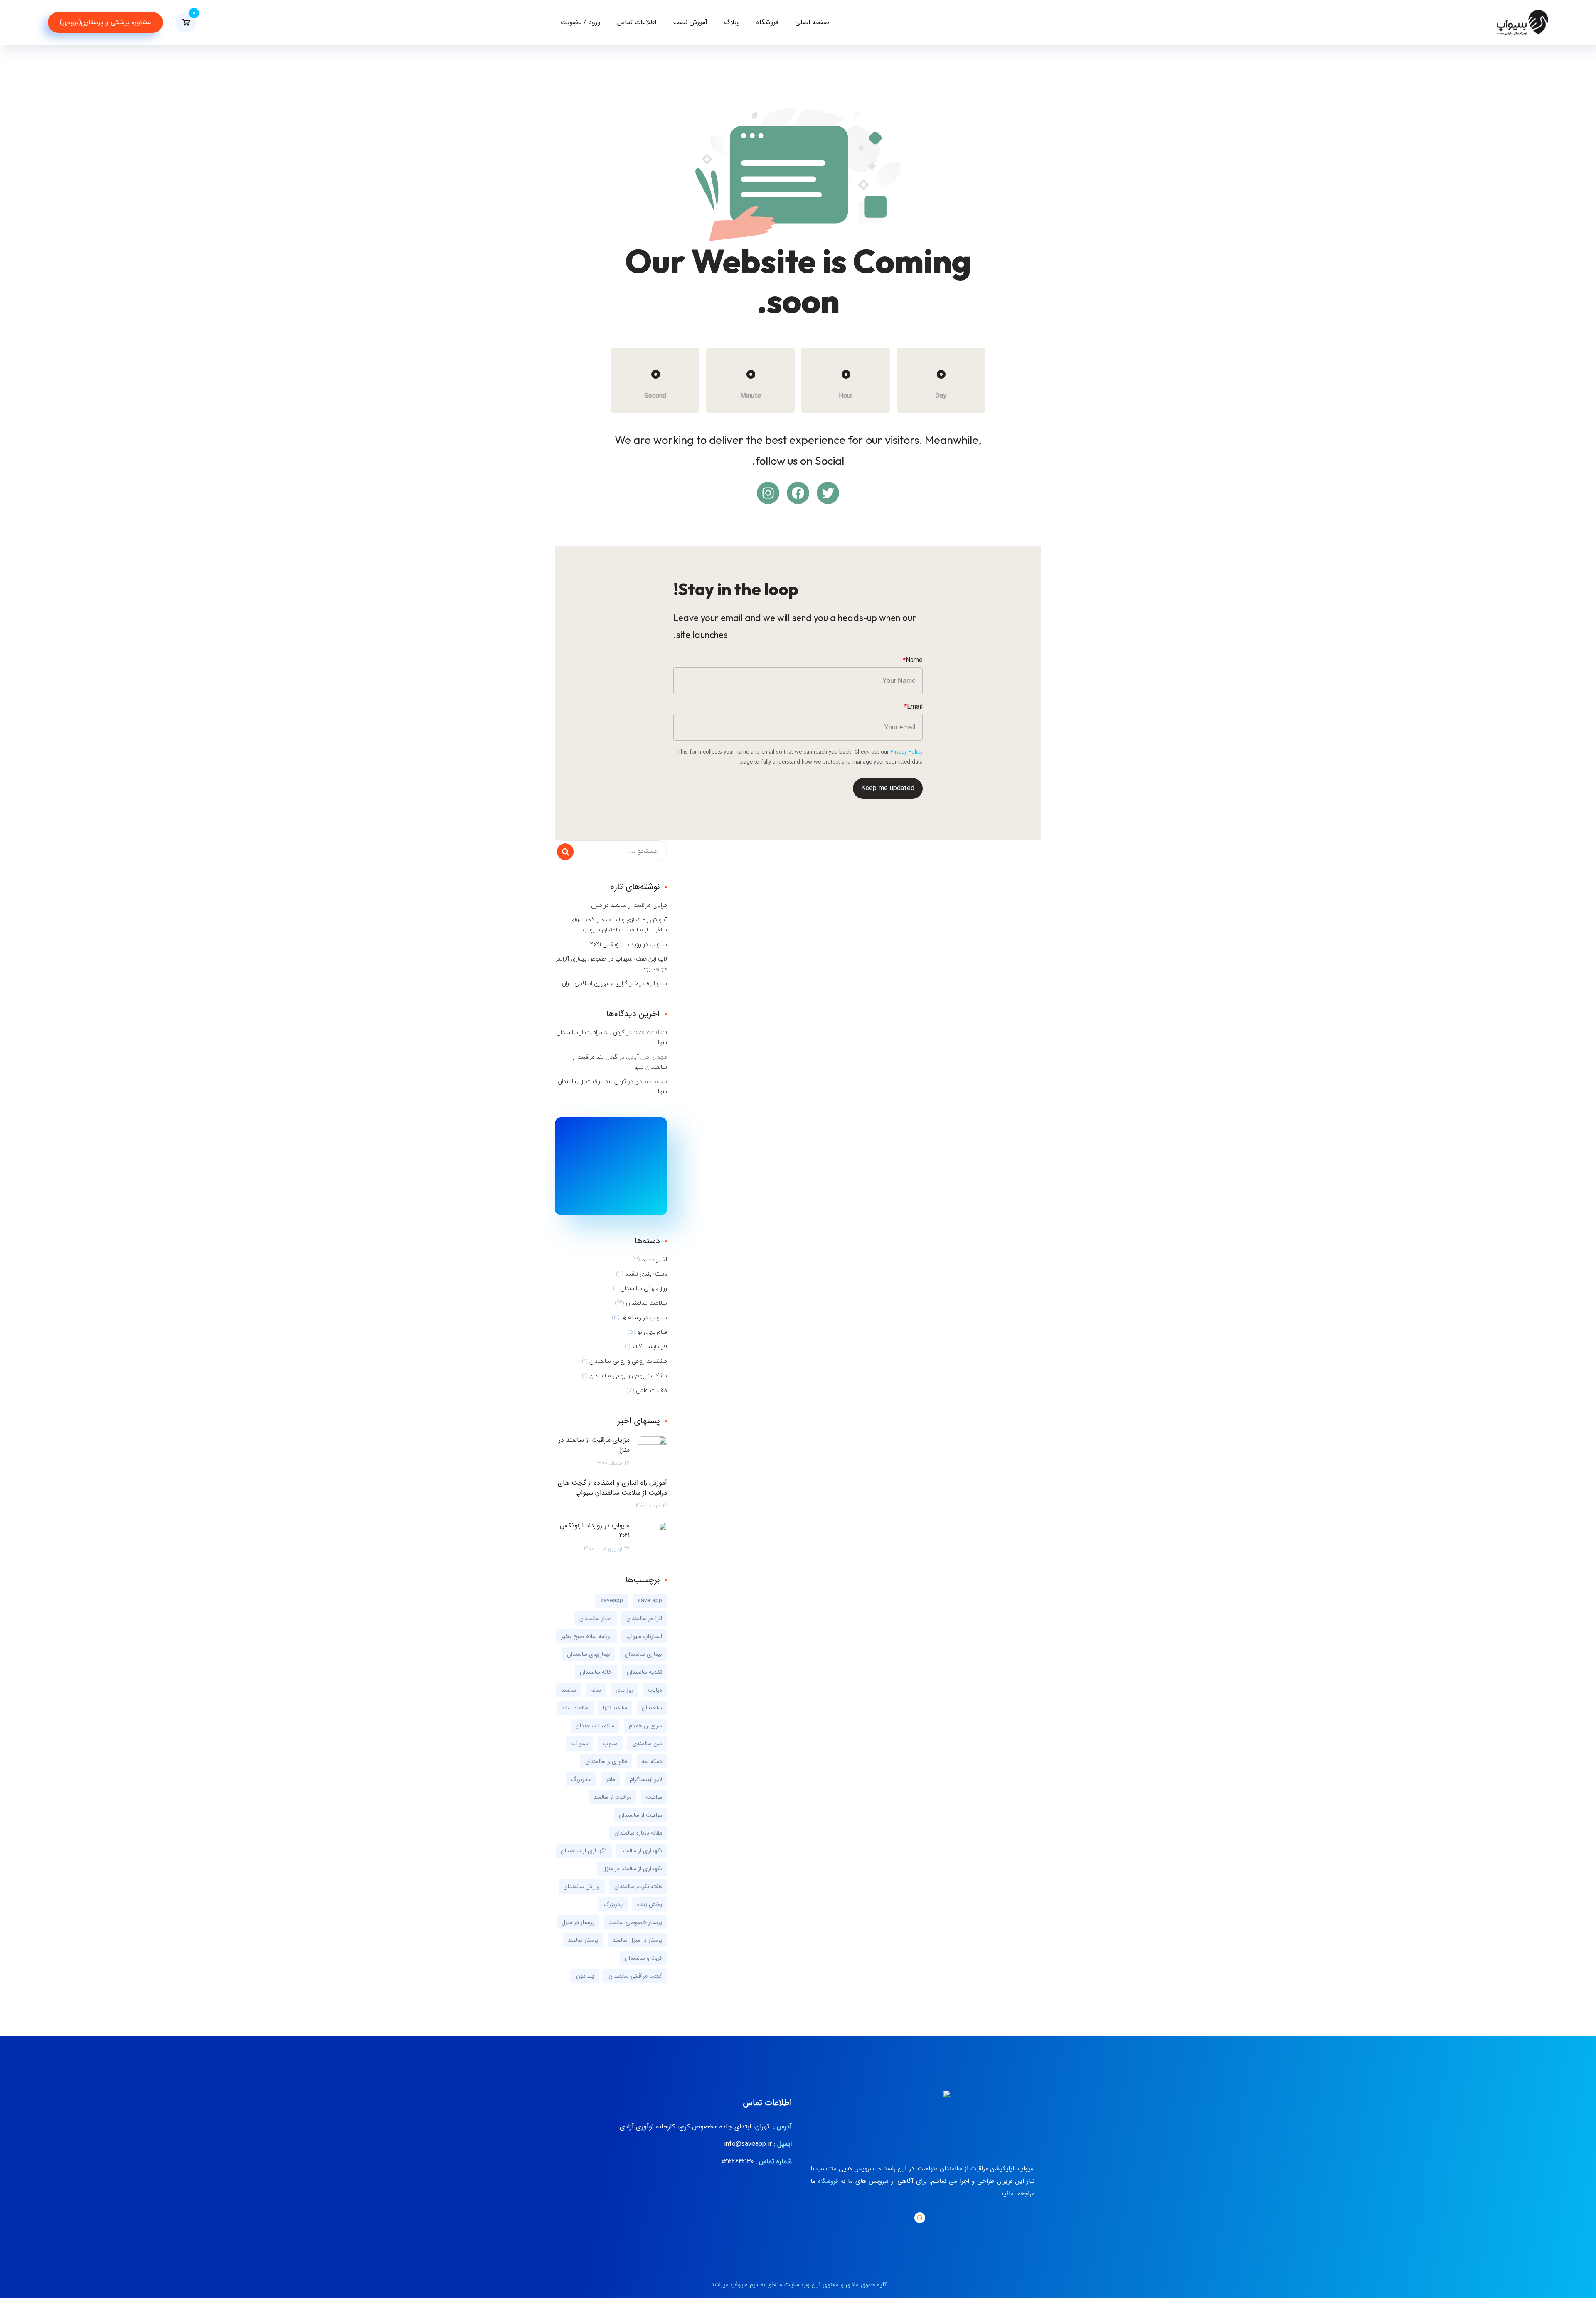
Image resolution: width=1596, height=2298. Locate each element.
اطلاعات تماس (637, 22)
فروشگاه (767, 22)
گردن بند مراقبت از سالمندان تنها (612, 1037)
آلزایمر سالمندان (644, 1618)
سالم (596, 1690)
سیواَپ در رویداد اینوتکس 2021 (628, 944)
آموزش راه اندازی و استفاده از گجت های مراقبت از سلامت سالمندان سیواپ (619, 925)
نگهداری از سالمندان (584, 1851)
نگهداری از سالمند (642, 1851)
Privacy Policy (906, 752)
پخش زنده (650, 1904)
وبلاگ (732, 22)
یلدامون (585, 1976)
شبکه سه (652, 1761)
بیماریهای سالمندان (589, 1654)
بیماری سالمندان (643, 1654)
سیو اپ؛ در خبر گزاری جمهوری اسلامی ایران (615, 983)
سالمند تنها (615, 1708)
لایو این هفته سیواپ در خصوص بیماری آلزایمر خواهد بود (611, 964)
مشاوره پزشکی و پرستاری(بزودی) (105, 22)
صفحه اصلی (812, 22)
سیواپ (610, 1744)
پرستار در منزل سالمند (637, 1940)
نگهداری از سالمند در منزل (632, 1869)
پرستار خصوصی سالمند (635, 1922)
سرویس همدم (645, 1726)
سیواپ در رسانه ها (644, 1318)
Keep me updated (888, 788)
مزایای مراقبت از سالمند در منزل (629, 905)
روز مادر (624, 1690)
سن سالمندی (647, 1744)
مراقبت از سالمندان (640, 1815)
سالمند (569, 1690)
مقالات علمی (651, 1390)
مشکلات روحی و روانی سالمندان (628, 1361)
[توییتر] (828, 493)
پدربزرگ (613, 1904)
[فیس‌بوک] (798, 493)
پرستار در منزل (578, 1922)
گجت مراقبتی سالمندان (635, 1976)
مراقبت (654, 1797)
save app (650, 1601)
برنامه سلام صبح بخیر (586, 1636)
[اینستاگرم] (768, 493)
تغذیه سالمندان (644, 1672)
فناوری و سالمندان (606, 1761)
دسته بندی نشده (646, 1274)
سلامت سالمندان (647, 1303)
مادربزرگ (581, 1779)
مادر (611, 1779)
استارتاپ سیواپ (644, 1636)
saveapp (612, 1601)
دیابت (655, 1690)
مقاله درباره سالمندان (638, 1833)
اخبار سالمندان (596, 1618)
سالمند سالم (575, 1708)
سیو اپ (580, 1744)
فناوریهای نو (652, 1332)
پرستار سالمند (583, 1940)
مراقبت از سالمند (612, 1797)
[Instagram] (920, 2218)
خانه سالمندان (596, 1672)
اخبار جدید (654, 1259)
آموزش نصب (690, 22)
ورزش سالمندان (582, 1887)
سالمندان (652, 1708)
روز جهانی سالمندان (644, 1288)
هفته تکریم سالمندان (638, 1887)
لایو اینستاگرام (650, 1347)
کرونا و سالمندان (643, 1958)
